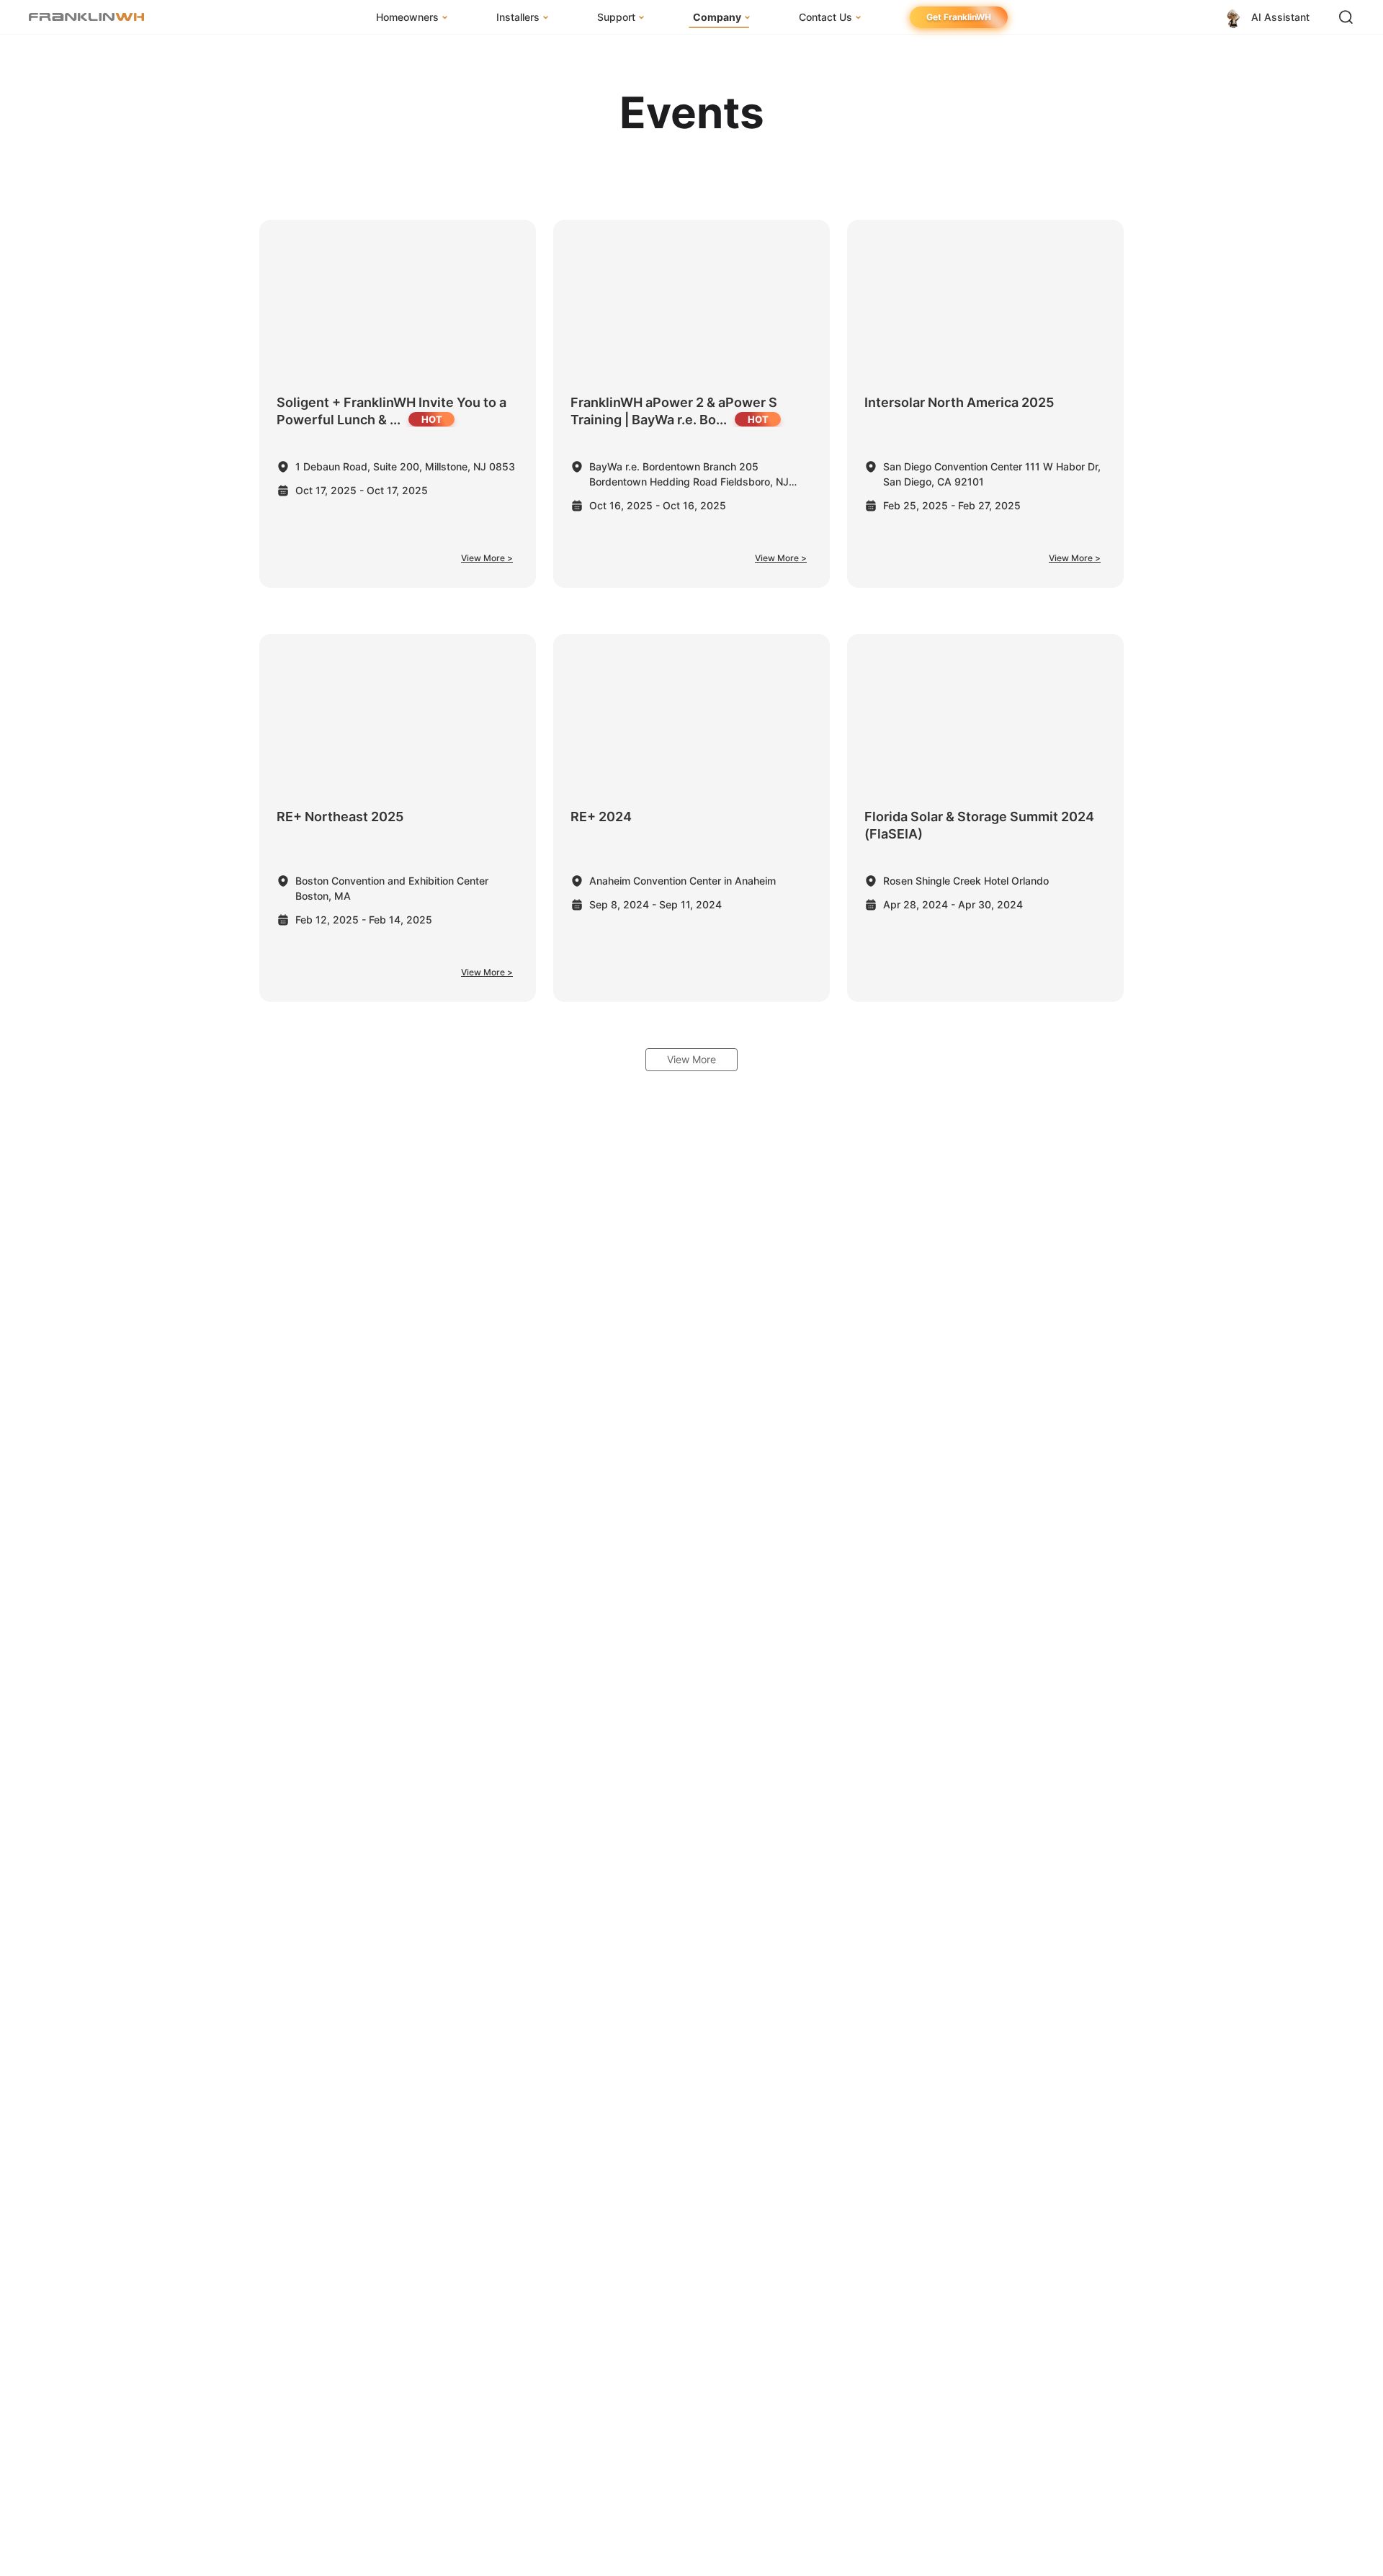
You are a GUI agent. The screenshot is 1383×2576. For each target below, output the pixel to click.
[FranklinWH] (86, 17)
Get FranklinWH (959, 17)
